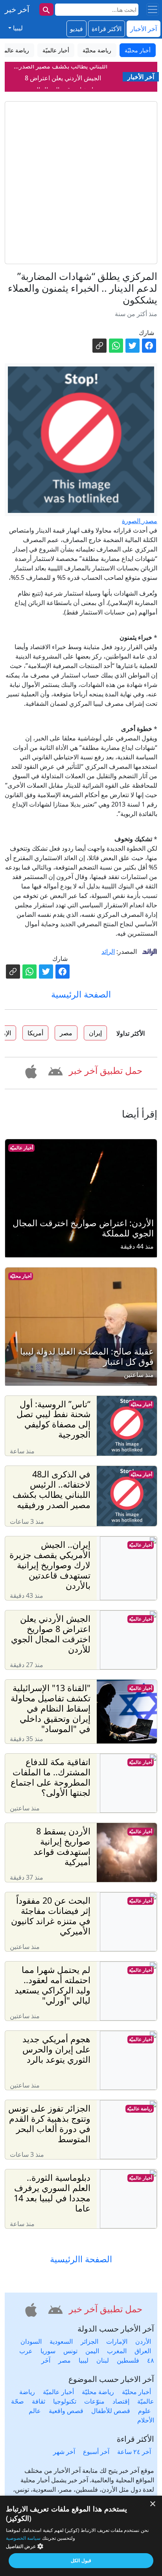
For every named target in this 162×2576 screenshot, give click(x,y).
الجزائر (89, 2341)
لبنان (103, 2360)
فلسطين (128, 2360)
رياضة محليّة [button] (97, 50)
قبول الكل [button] (81, 2560)
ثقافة (39, 2401)
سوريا (48, 2351)
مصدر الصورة (140, 521)
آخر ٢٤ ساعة (134, 2452)
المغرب (117, 2351)
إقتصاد (121, 2401)
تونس (70, 2351)
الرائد (108, 951)
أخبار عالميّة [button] (56, 50)
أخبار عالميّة (21, 1148)
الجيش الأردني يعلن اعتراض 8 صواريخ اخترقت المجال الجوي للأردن (63, 83)
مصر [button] (66, 1033)
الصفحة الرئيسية (81, 994)
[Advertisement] (81, 183)
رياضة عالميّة (140, 2109)
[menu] (153, 9)
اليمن (92, 2351)
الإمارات (117, 2341)
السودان (31, 2341)
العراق (143, 2351)
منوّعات (94, 2401)
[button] (54, 1070)
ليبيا (84, 2360)
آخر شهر (64, 2452)
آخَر (46, 2360)
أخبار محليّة (21, 1276)
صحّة (17, 2401)
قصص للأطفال (111, 2411)
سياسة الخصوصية (23, 2538)
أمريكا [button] (35, 1033)
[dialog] (81, 2536)
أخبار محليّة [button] (138, 50)
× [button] (153, 2504)
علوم (145, 2411)
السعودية (61, 2341)
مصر (64, 2360)
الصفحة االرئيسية (81, 2259)
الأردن (143, 2341)
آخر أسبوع (96, 2452)
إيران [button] (95, 1033)
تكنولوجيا (65, 2401)
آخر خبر (17, 9)
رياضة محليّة (98, 2392)
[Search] (46, 9)
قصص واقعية (66, 2411)
